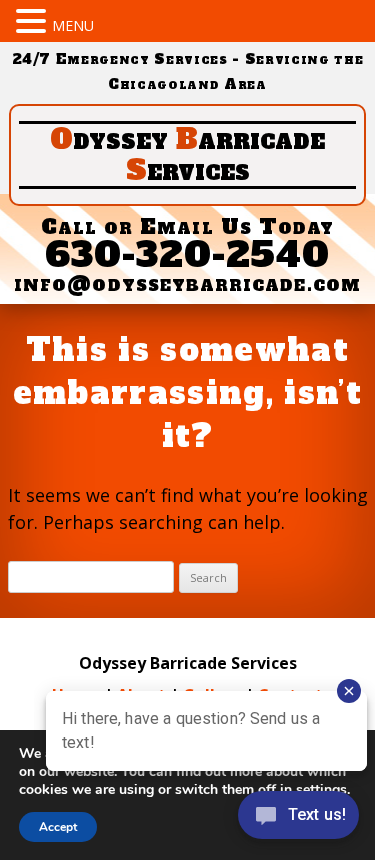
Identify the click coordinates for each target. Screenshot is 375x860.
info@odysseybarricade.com (187, 283)
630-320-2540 (188, 254)
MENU (73, 25)
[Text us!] (298, 819)
